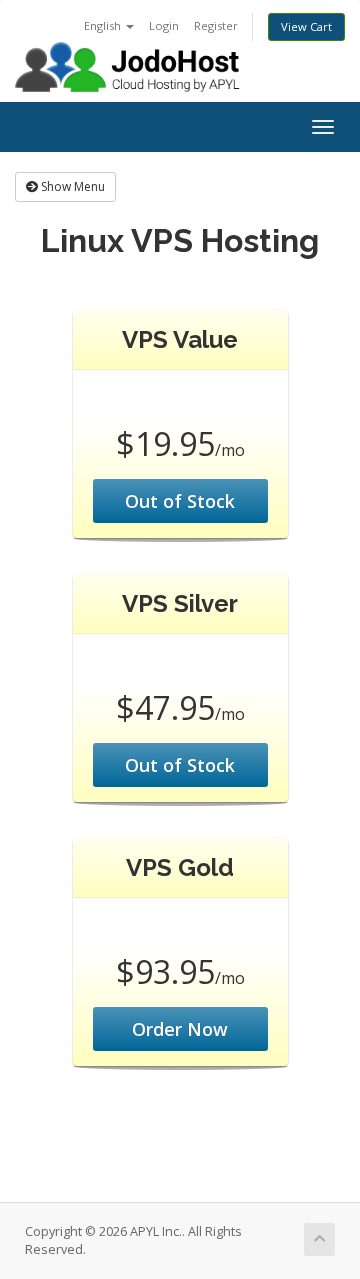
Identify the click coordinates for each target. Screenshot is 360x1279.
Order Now (180, 1029)
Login (164, 25)
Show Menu (71, 186)
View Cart (306, 26)
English (104, 25)
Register (216, 25)
